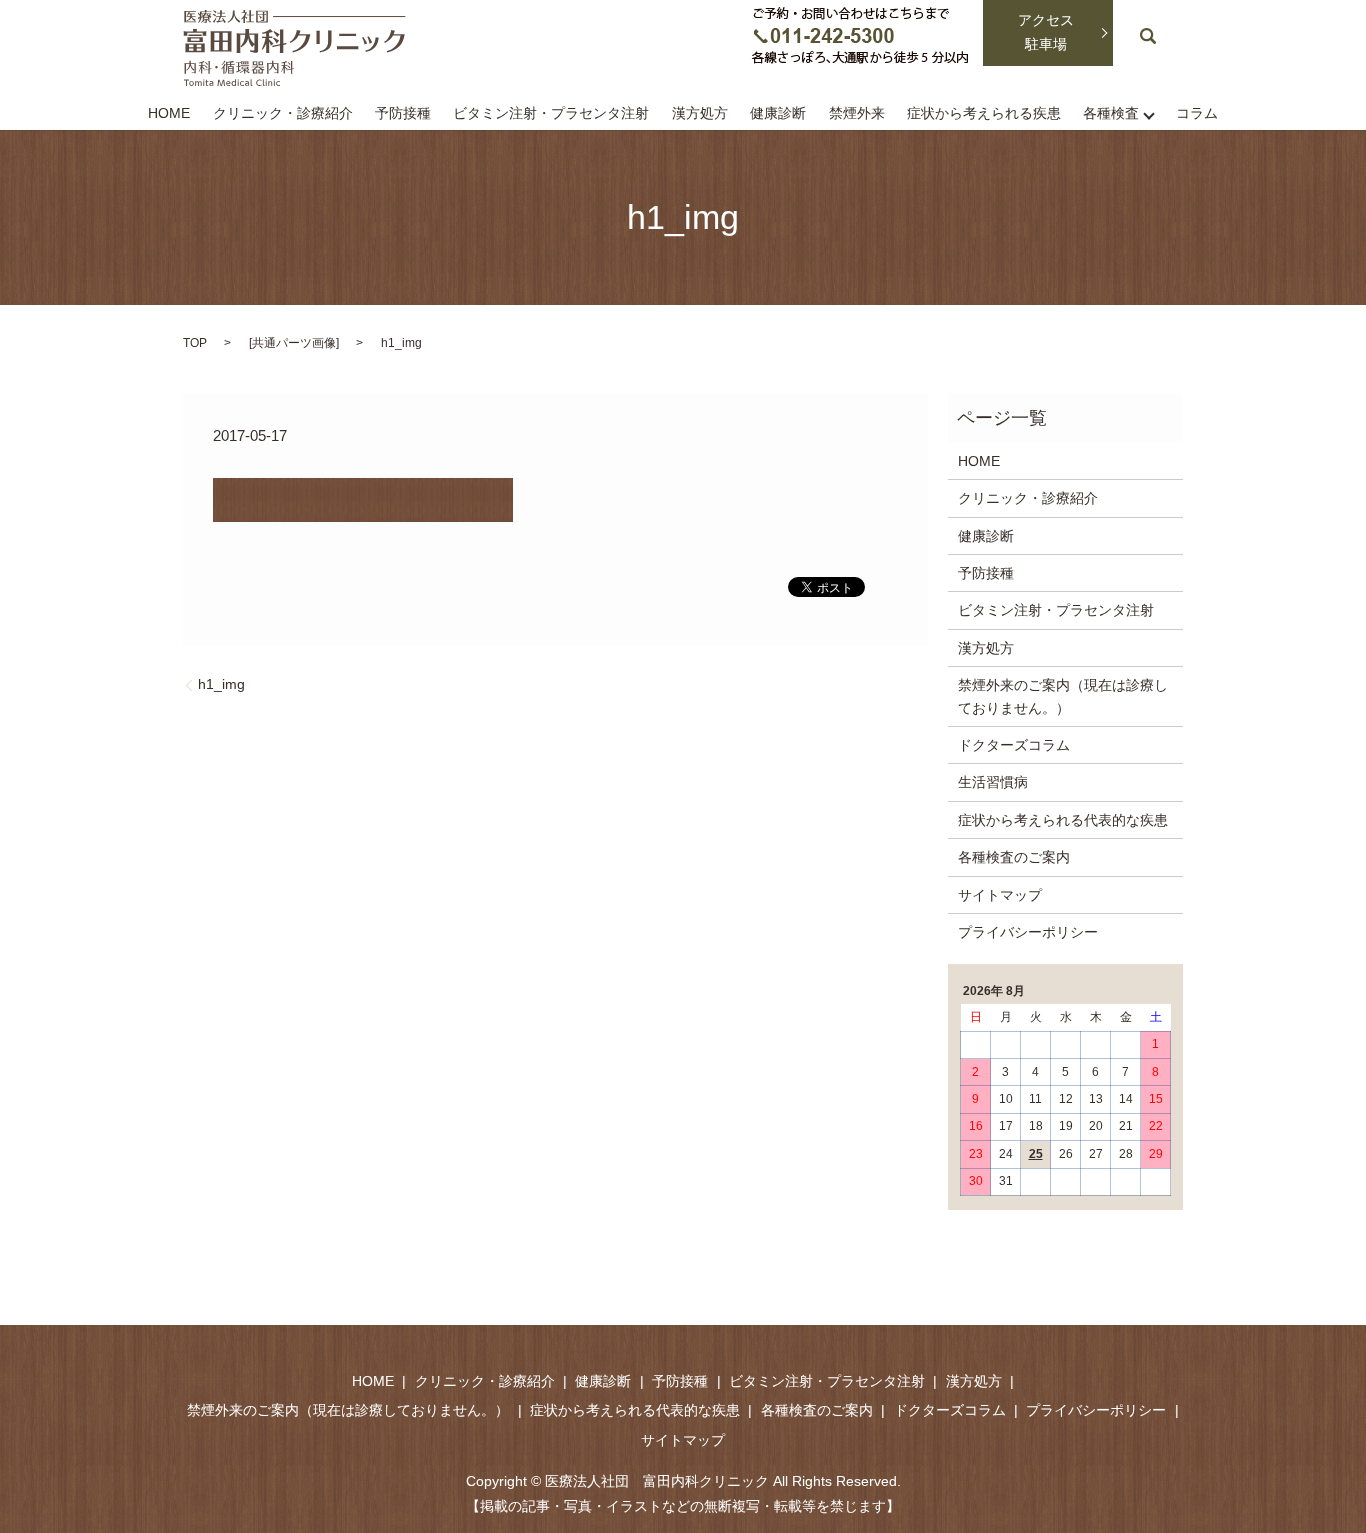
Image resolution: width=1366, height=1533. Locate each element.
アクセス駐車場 (1046, 32)
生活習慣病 (993, 782)
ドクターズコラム (1014, 745)
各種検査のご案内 (1014, 857)
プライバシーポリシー (1028, 932)
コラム (1197, 114)
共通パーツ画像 (294, 343)
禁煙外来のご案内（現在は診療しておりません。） (1063, 696)
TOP (195, 343)
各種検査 (1111, 114)
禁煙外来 (857, 114)
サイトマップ (1000, 895)
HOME (169, 114)
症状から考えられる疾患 (984, 114)
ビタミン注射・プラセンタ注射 (551, 114)
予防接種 (403, 114)
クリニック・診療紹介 (283, 114)
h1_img (221, 684)
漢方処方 (700, 114)
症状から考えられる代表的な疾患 (1063, 820)
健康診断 (778, 114)
